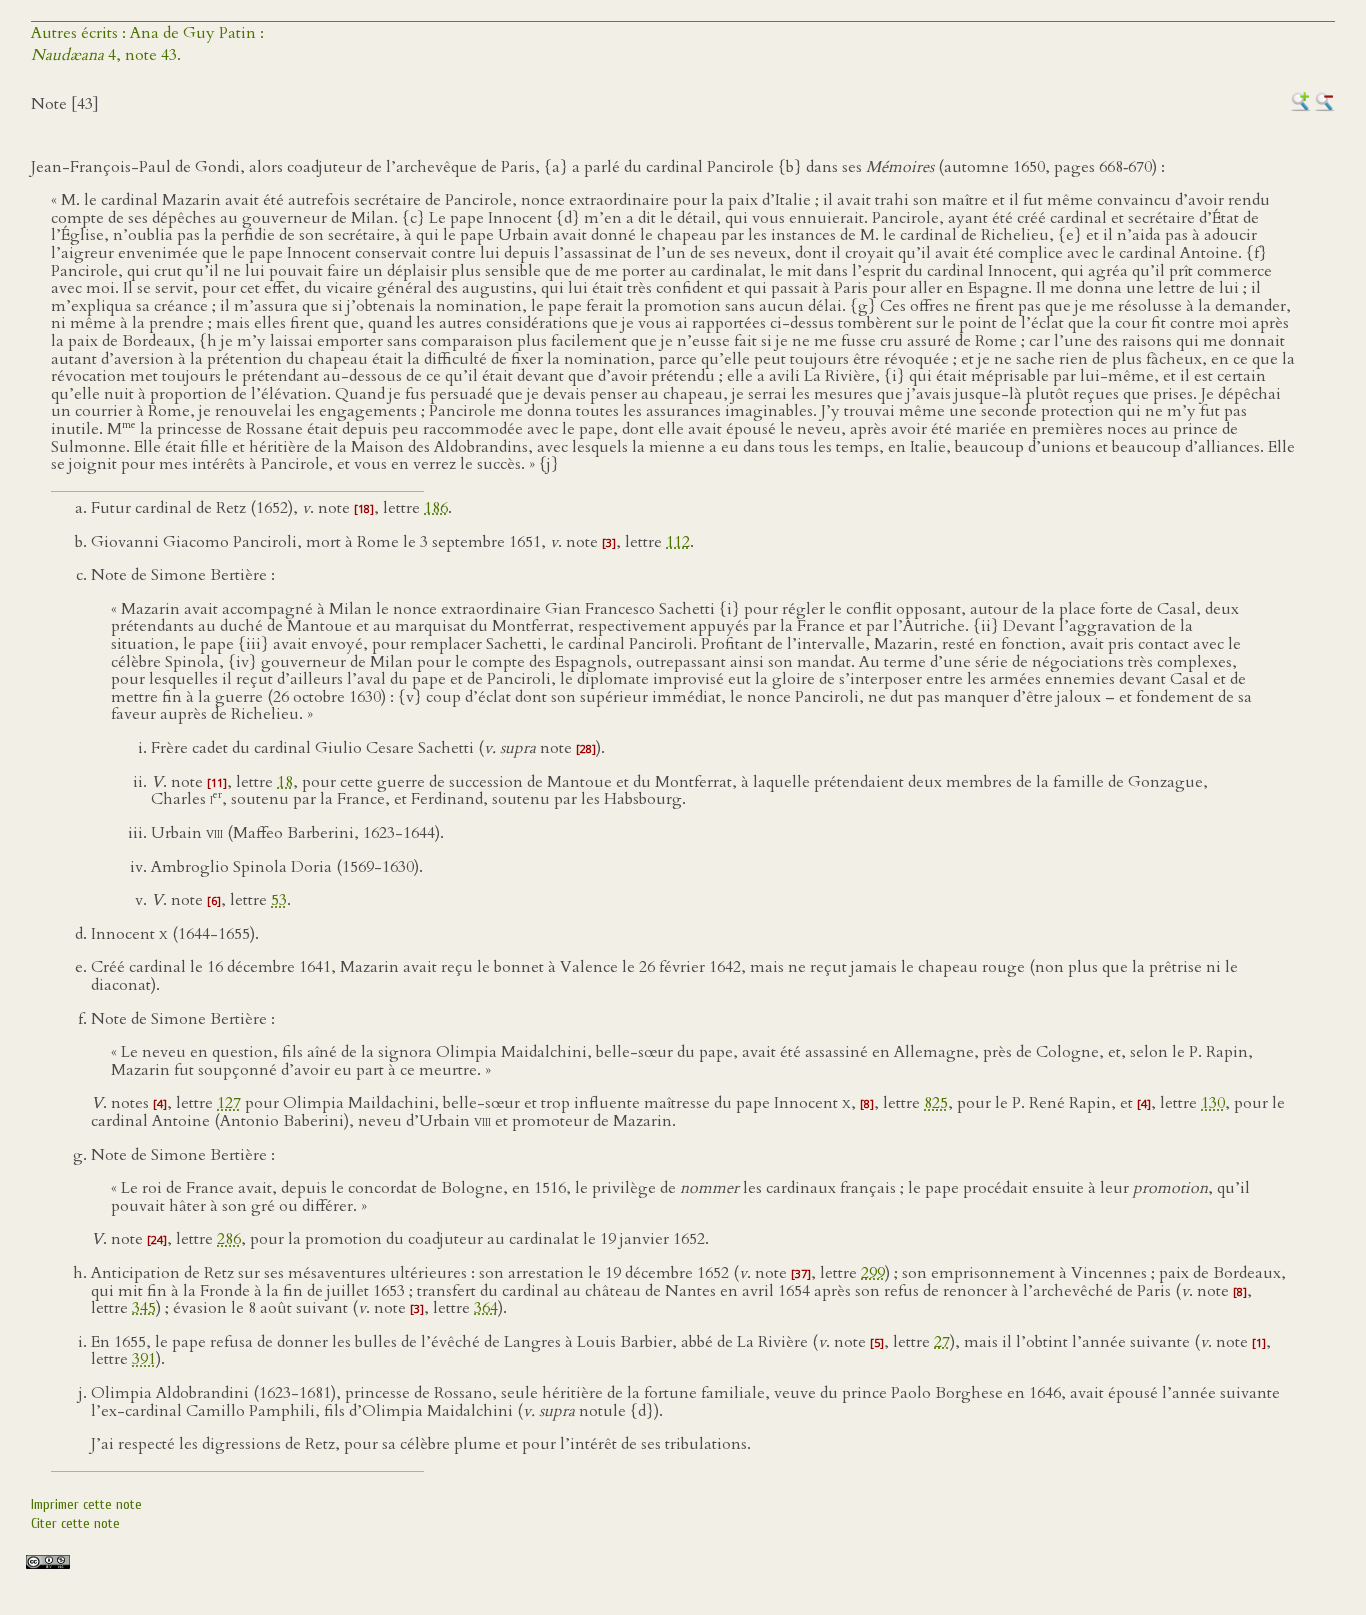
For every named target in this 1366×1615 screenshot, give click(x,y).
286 (229, 1239)
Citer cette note (75, 1523)
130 (1213, 1103)
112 (678, 542)
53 (279, 900)
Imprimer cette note (86, 1504)
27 (942, 1342)
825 (936, 1103)
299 (873, 1273)
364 (486, 1308)
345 (144, 1308)
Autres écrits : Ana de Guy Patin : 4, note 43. (147, 44)
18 (285, 782)
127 (229, 1103)
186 (436, 508)
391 (144, 1359)
